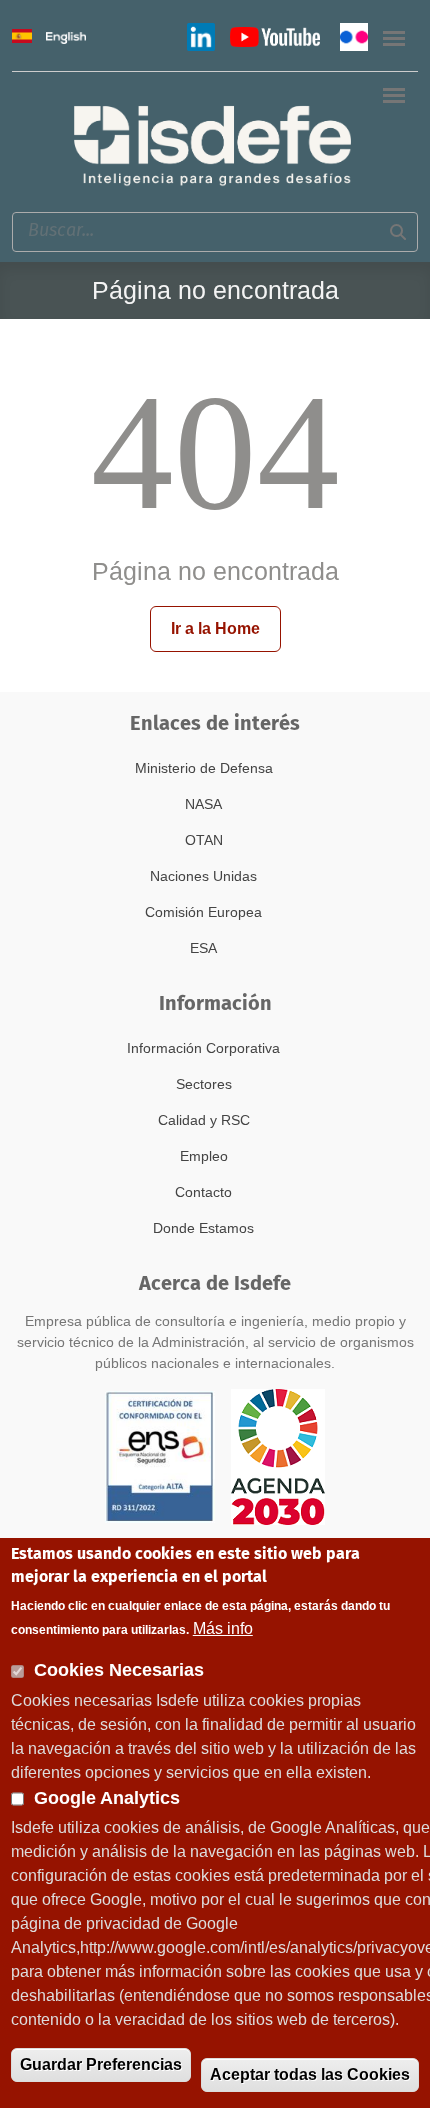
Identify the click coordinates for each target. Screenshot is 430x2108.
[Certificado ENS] (160, 1455)
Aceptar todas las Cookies (310, 2074)
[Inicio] (214, 143)
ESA (203, 948)
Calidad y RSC (204, 1120)
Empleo (204, 1156)
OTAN (204, 840)
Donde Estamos (203, 1228)
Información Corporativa (203, 1048)
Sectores (204, 1084)
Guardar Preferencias (101, 2064)
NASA (203, 804)
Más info (223, 1628)
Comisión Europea (203, 912)
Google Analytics (107, 1798)
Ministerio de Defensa (204, 768)
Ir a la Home (215, 628)
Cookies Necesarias (119, 1670)
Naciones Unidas (203, 876)
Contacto (203, 1192)
